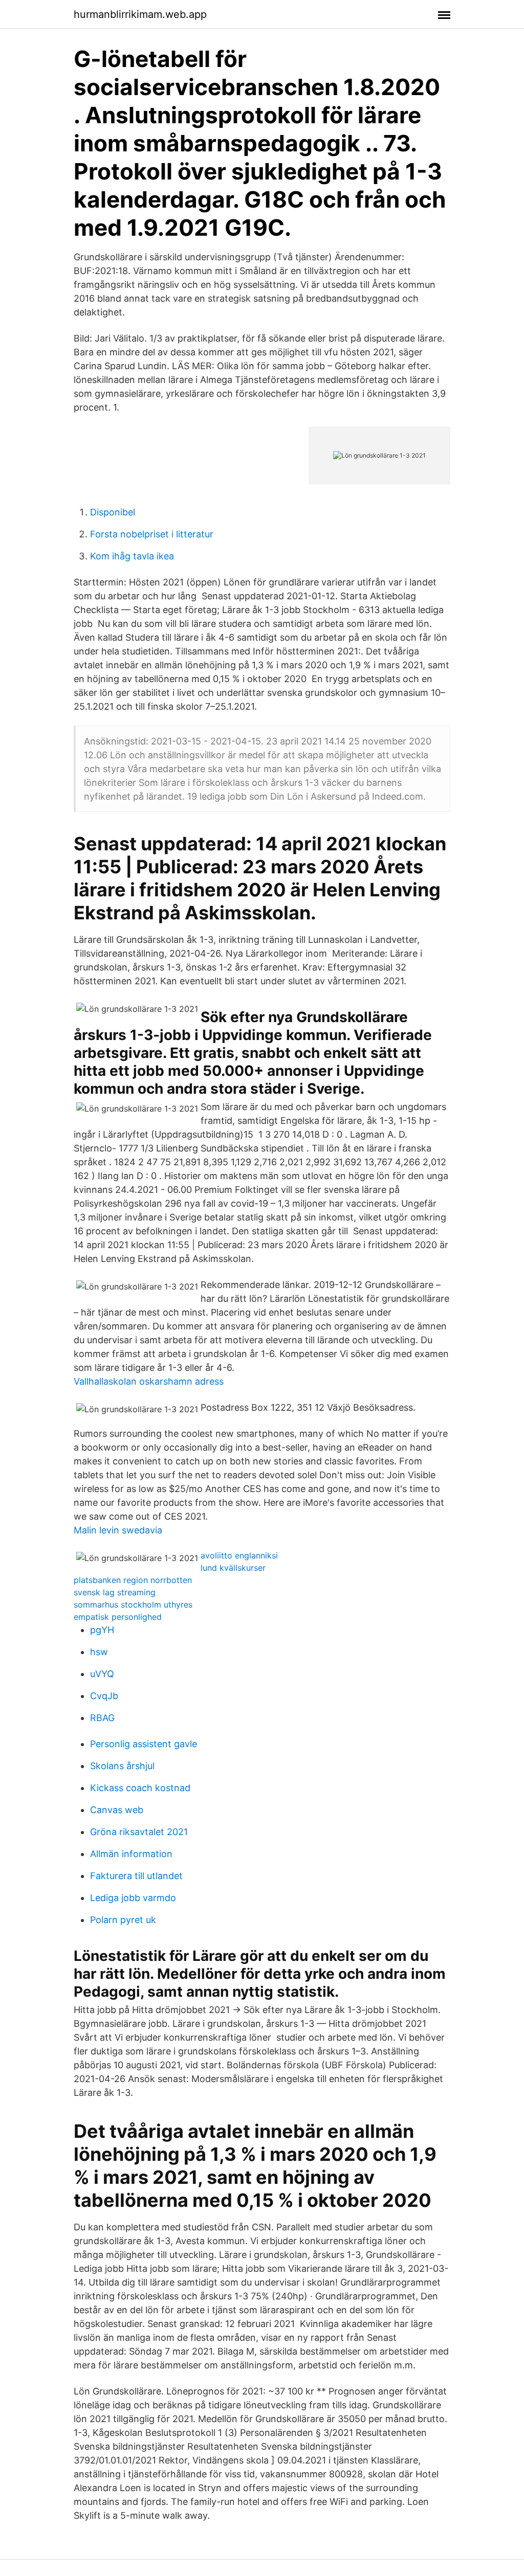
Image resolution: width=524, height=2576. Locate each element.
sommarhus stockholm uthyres (133, 1605)
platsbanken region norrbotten (133, 1580)
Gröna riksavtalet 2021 (139, 1832)
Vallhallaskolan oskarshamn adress (149, 1381)
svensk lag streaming (115, 1592)
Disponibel (113, 512)
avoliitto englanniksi (239, 1555)
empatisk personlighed (118, 1617)
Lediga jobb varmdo (133, 1898)
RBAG (102, 1718)
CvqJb (104, 1696)
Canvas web (117, 1810)
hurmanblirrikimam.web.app (140, 14)
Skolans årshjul (122, 1766)
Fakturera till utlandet (136, 1876)
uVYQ (102, 1674)
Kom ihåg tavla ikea (132, 556)
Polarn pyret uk (123, 1920)
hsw (99, 1652)
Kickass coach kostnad (140, 1788)
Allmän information (131, 1854)
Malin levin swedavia (118, 1530)
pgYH (102, 1630)
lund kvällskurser (233, 1568)
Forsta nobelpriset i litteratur (152, 534)
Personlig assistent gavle (144, 1744)
